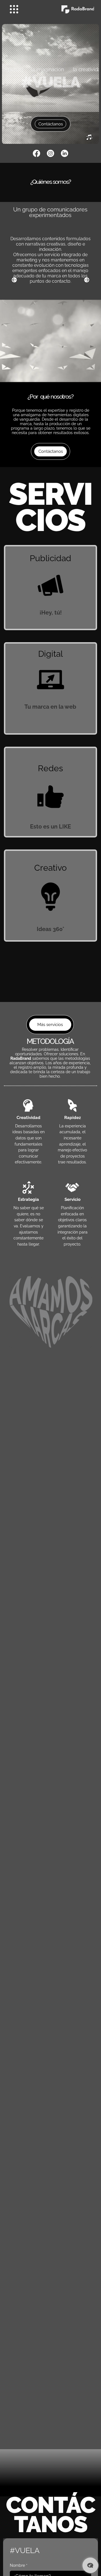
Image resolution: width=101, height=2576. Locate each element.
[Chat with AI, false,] (90, 2565)
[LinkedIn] (65, 153)
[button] (89, 137)
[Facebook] (36, 153)
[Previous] (14, 280)
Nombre (19, 2565)
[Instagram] (50, 153)
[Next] (87, 280)
